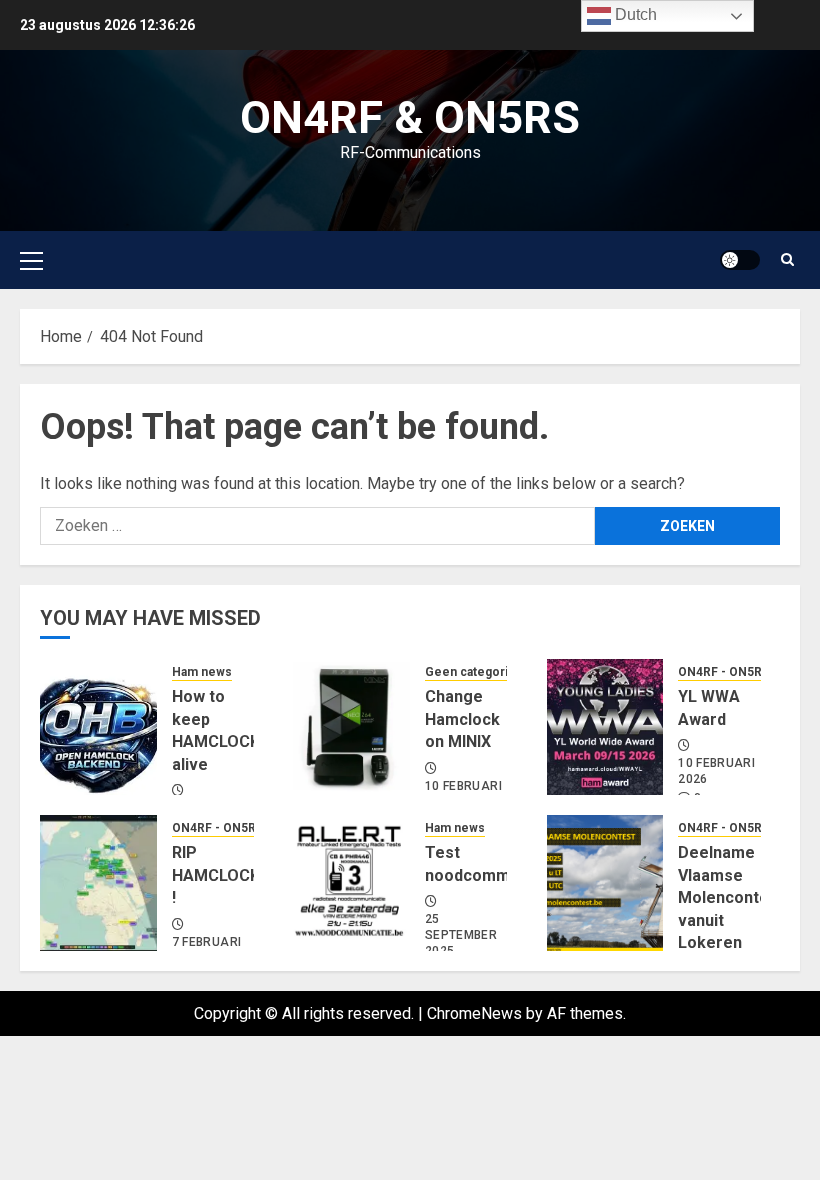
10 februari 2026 (716, 771)
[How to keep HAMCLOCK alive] (98, 727)
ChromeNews (474, 1013)
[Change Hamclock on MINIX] (351, 727)
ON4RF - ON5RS (724, 672)
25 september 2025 (461, 934)
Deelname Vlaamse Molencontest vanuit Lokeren (731, 897)
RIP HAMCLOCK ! (216, 875)
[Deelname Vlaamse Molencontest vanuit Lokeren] (605, 883)
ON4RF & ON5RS (410, 117)
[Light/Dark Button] (740, 260)
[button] (31, 260)
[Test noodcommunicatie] (351, 883)
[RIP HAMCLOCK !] (98, 883)
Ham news (202, 672)
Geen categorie (470, 672)
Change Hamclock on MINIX (462, 719)
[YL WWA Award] (605, 727)
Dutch (634, 14)
